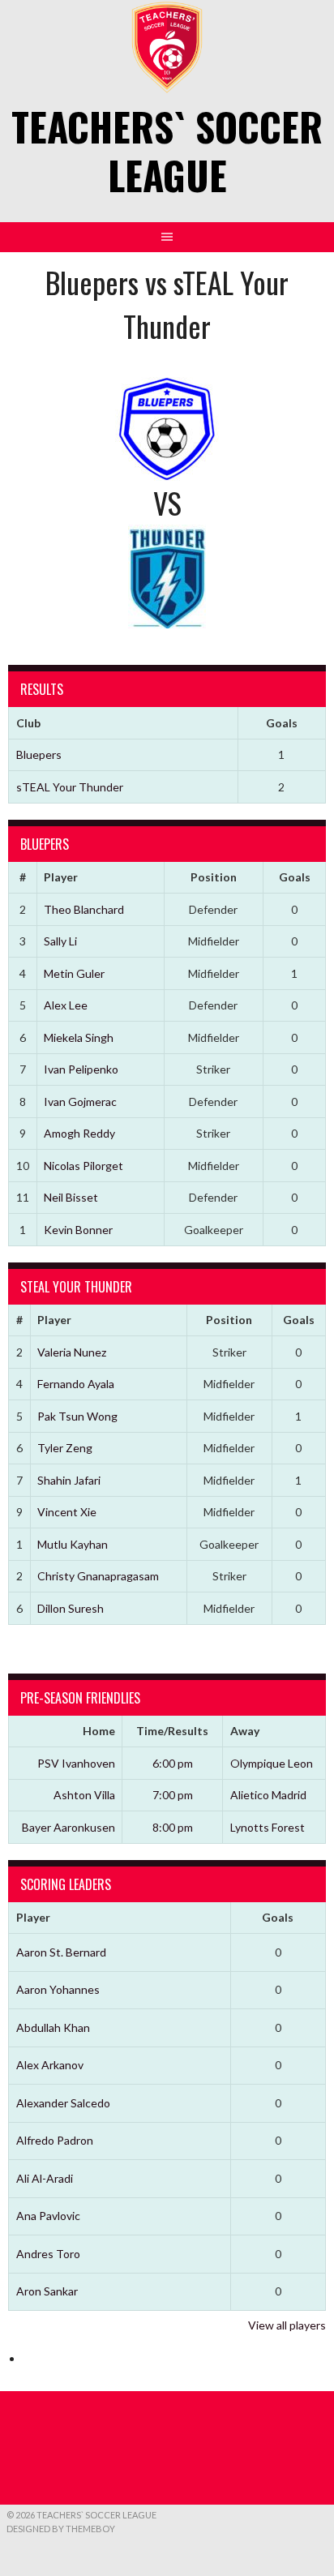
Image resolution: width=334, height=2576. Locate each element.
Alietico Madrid (268, 1795)
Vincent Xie (67, 1512)
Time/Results (172, 1731)
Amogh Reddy (79, 1133)
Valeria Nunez (72, 1352)
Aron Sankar (47, 2291)
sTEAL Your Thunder (70, 787)
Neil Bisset (71, 1197)
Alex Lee (66, 1005)
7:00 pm (173, 1795)
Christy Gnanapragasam (98, 1576)
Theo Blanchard (84, 909)
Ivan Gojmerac (80, 1102)
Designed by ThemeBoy (61, 2529)
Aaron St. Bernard (61, 1952)
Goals (295, 877)
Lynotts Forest (268, 1827)
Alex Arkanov (50, 2065)
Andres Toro (48, 2254)
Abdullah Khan (53, 2027)
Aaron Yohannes (58, 1989)
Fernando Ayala (76, 1384)
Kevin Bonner (78, 1230)
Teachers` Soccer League (167, 150)
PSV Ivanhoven (76, 1763)
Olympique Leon (272, 1763)
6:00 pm (173, 1763)
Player (61, 877)
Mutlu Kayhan (73, 1544)
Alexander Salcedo (63, 2103)
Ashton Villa (84, 1795)
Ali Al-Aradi (45, 2178)
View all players (287, 2325)
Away (245, 1731)
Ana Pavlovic (48, 2216)
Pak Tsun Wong (77, 1416)
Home (99, 1731)
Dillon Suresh (71, 1608)
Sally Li (60, 941)
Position (214, 877)
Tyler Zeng (65, 1448)
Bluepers (39, 754)
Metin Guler (74, 973)
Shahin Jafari (69, 1480)
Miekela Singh (79, 1037)
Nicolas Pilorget (83, 1166)
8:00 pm (173, 1827)
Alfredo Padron (55, 2140)
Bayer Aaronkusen (69, 1827)
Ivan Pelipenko (81, 1069)
